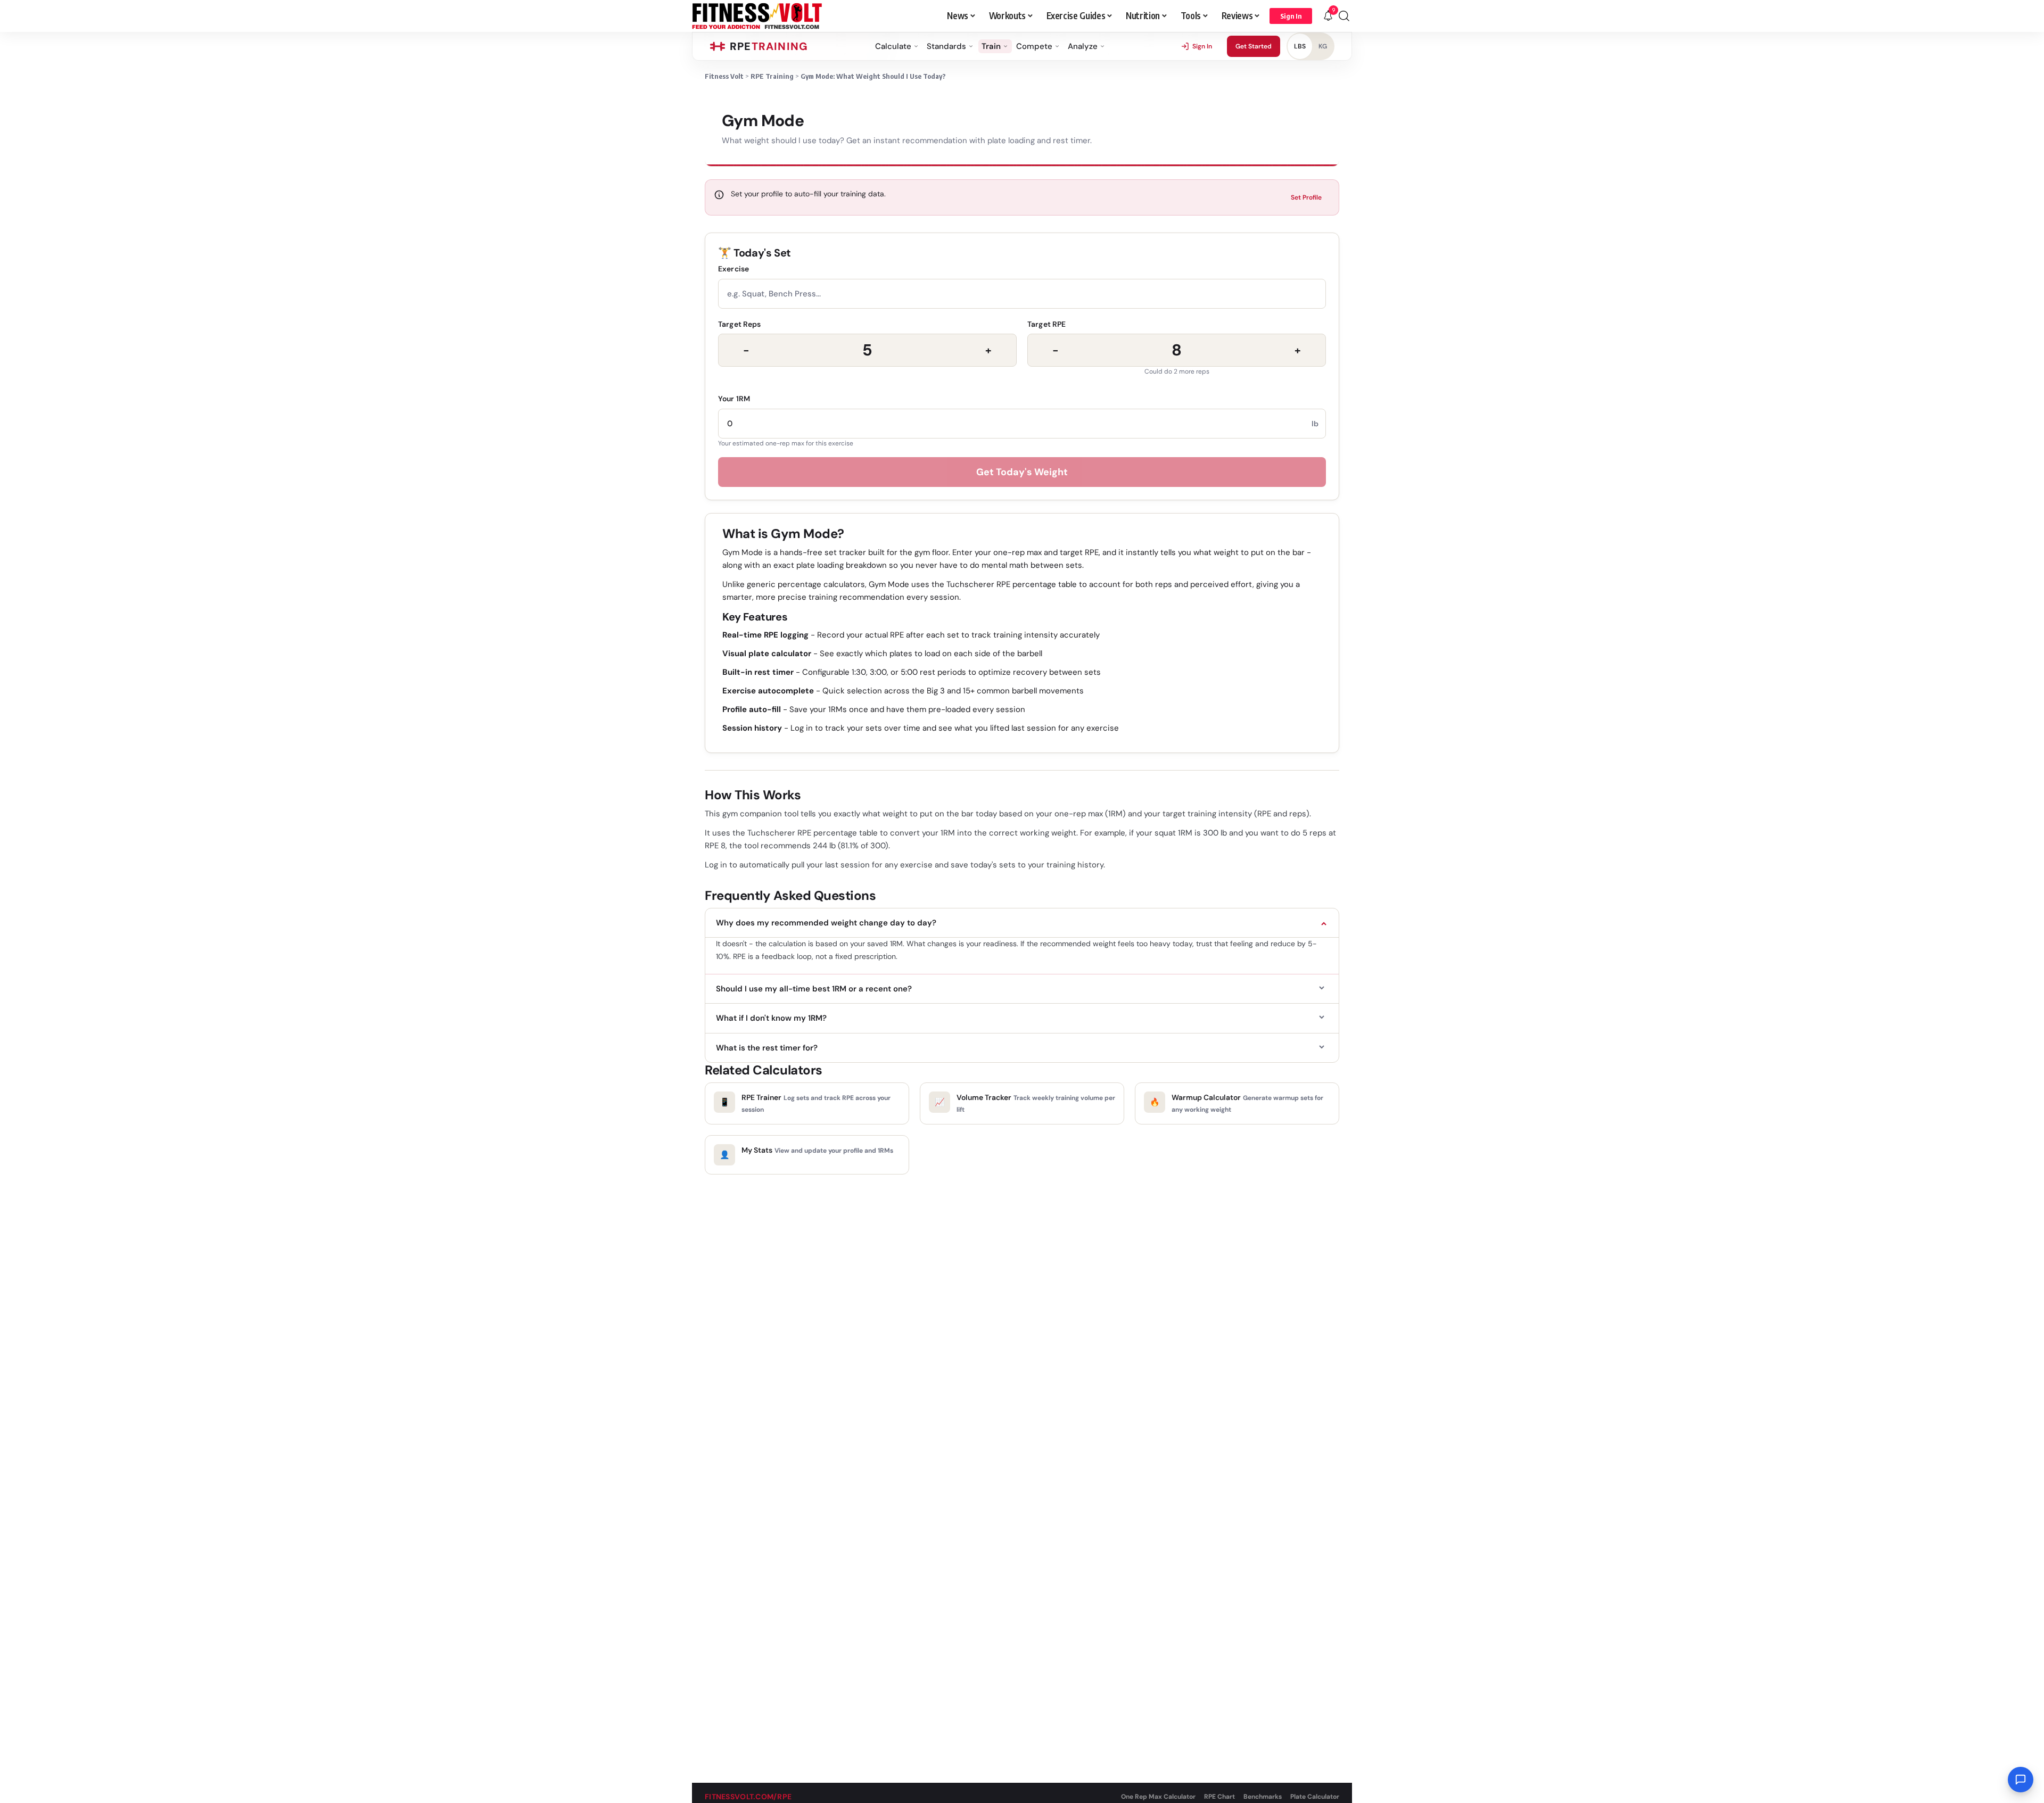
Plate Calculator (1315, 1797)
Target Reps (740, 324)
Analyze (1083, 46)
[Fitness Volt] (757, 16)
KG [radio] (1323, 46)
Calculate (893, 46)
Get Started (1254, 46)
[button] (1291, 16)
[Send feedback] (2021, 1780)
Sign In (1202, 46)
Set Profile (1306, 197)
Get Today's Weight (1022, 472)
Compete (1034, 46)
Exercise (733, 269)
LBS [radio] (1300, 46)
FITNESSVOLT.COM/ (748, 1797)
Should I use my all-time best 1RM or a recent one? (814, 989)
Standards (946, 46)
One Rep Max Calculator (1158, 1797)
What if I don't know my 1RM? (771, 1018)
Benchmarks (1263, 1797)
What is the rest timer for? (767, 1048)
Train (991, 46)
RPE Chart (1219, 1797)
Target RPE (1046, 324)
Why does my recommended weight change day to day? (826, 923)
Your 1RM (734, 399)
